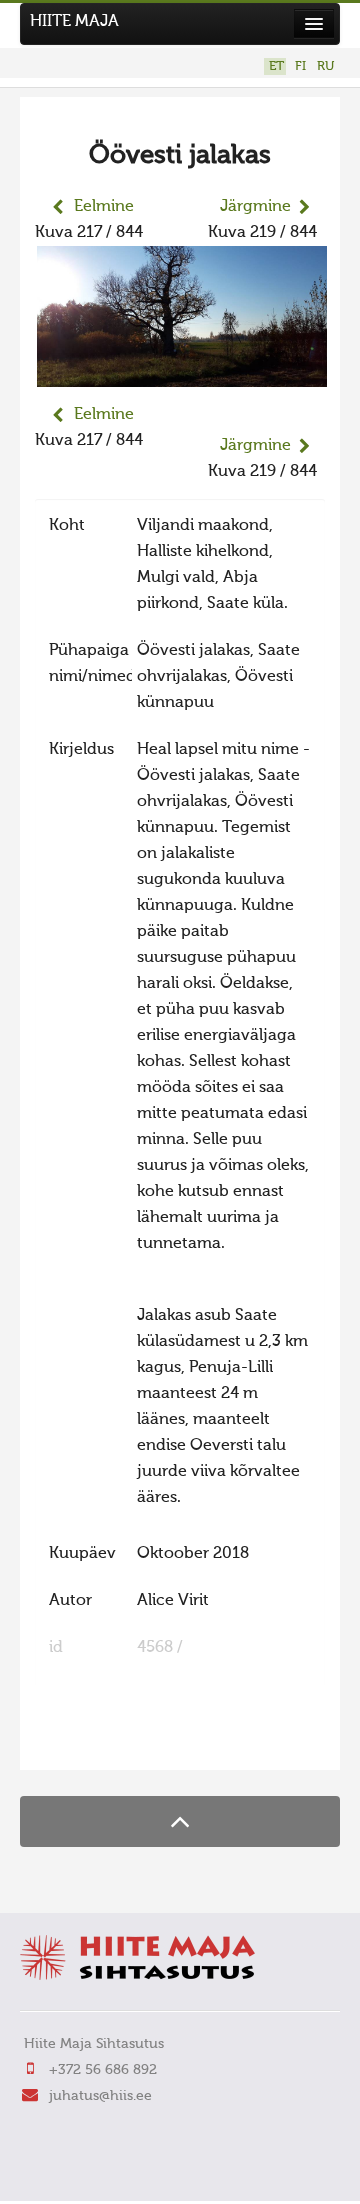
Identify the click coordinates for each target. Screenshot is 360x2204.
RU (325, 66)
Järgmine (255, 207)
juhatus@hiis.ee (100, 2096)
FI (300, 66)
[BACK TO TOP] (180, 1821)
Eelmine (104, 207)
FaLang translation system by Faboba (105, 1742)
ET (276, 66)
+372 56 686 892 (103, 2070)
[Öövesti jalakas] (182, 374)
